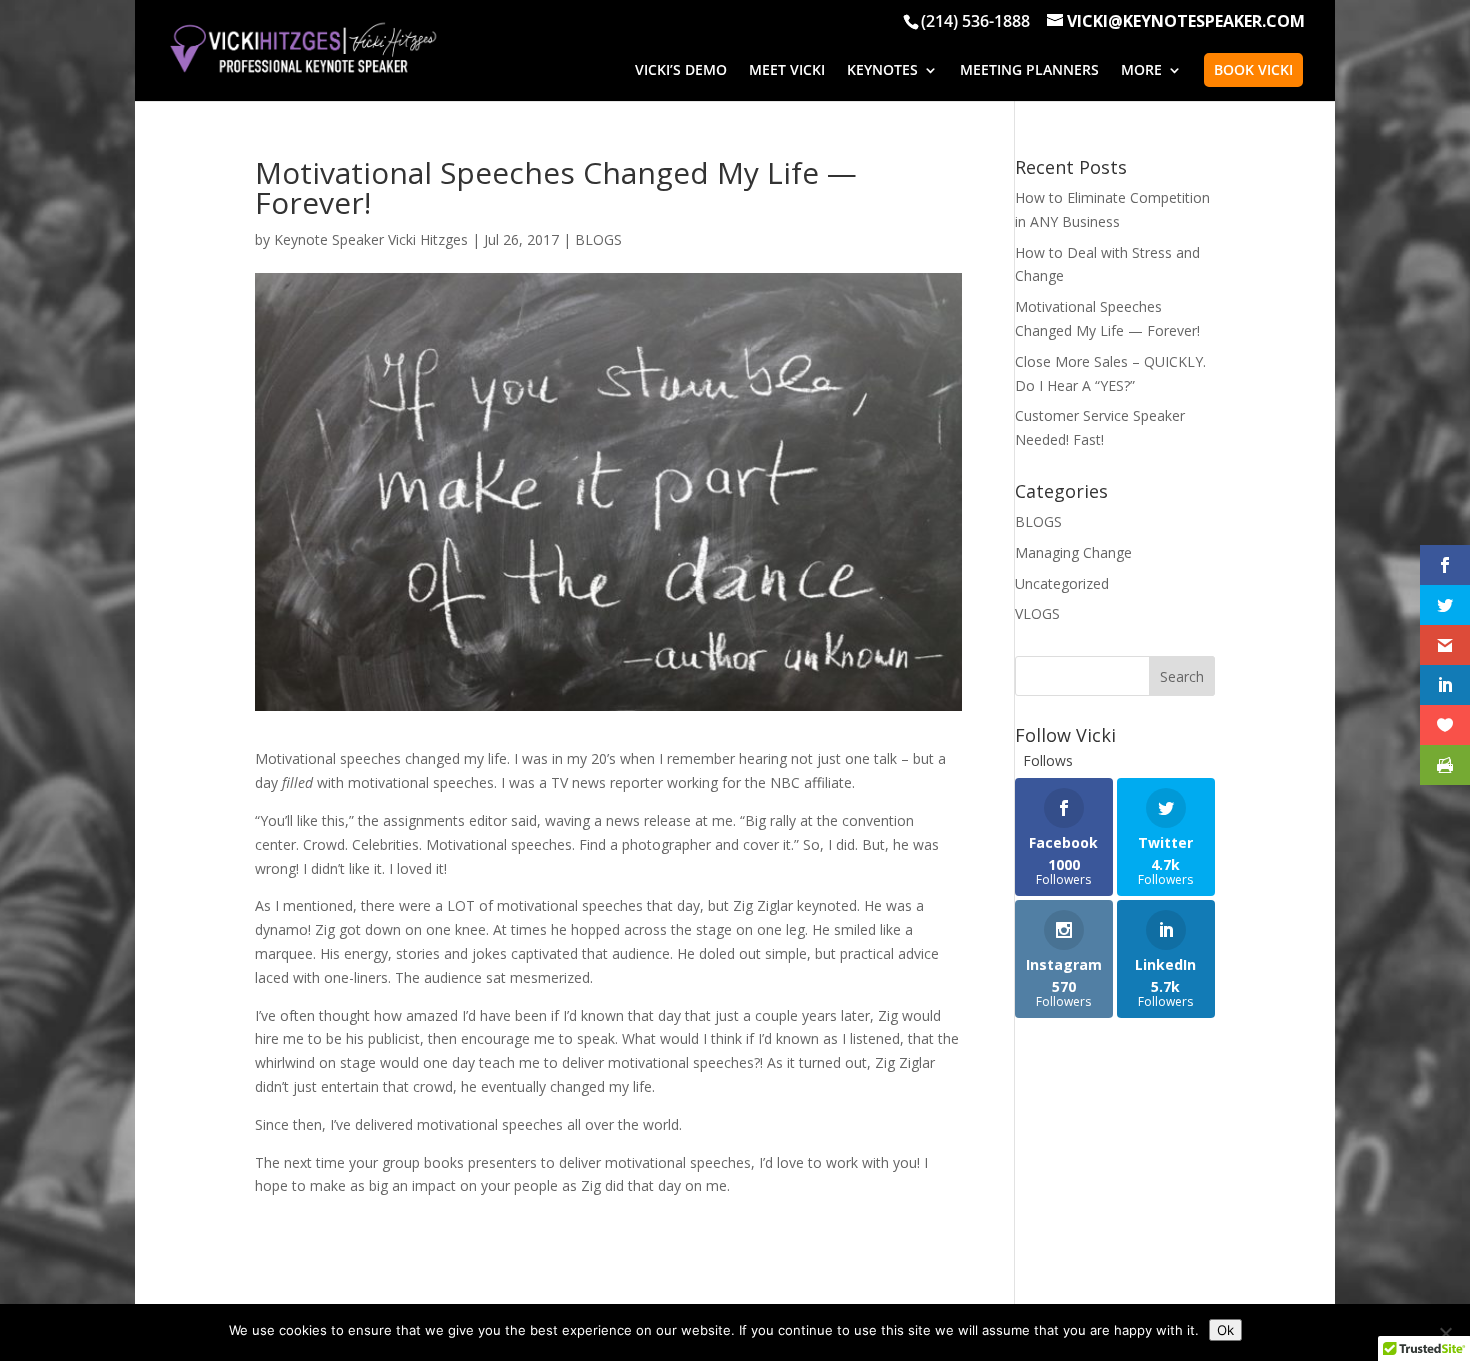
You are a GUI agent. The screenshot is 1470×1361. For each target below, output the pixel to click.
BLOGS (598, 239)
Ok (1225, 1330)
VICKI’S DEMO (681, 71)
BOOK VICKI (1253, 69)
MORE (1141, 71)
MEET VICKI (787, 71)
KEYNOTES (882, 71)
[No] (1445, 1333)
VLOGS (1037, 613)
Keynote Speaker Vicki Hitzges (371, 239)
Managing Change (1073, 552)
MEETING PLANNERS (1029, 71)
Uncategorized (1062, 583)
